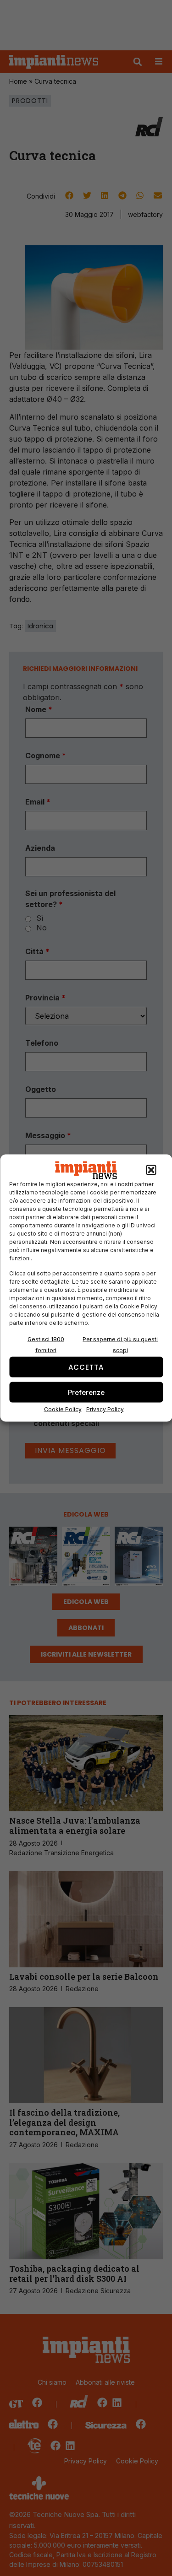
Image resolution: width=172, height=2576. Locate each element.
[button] (151, 1170)
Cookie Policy (63, 1409)
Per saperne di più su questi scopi (120, 1345)
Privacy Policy (105, 1409)
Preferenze (86, 1392)
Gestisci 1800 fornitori (46, 1345)
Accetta (86, 1367)
